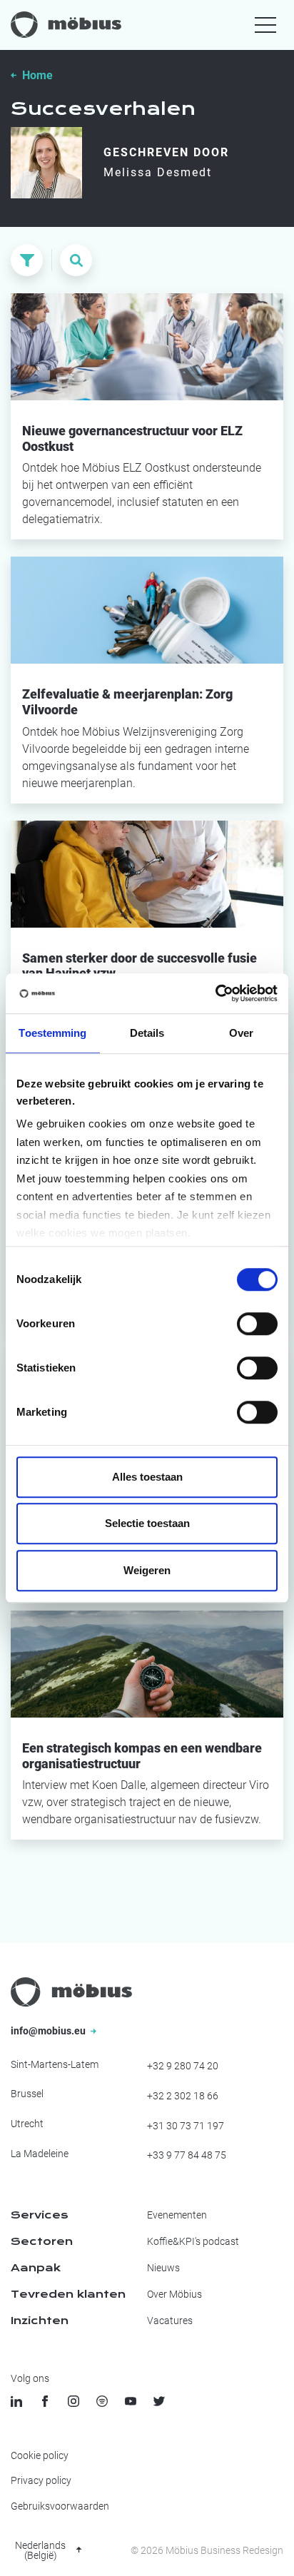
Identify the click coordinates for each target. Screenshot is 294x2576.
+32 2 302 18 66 (183, 2096)
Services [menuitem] (40, 2215)
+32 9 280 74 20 (183, 2066)
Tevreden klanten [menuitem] (68, 2294)
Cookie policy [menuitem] (40, 2455)
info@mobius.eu (49, 2031)
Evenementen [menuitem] (177, 2215)
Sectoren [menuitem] (42, 2241)
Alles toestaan (147, 1477)
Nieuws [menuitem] (163, 2268)
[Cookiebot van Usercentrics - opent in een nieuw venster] (215, 993)
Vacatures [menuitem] (170, 2321)
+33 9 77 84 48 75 (187, 2155)
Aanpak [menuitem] (36, 2268)
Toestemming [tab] (52, 1033)
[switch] (257, 1324)
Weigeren (147, 1570)
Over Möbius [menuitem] (174, 2294)
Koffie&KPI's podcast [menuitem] (193, 2241)
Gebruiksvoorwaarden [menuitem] (60, 2506)
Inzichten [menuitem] (40, 2321)
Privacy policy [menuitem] (41, 2480)
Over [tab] (241, 1033)
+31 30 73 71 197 (186, 2126)
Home (37, 75)
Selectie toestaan (147, 1523)
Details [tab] (147, 1033)
